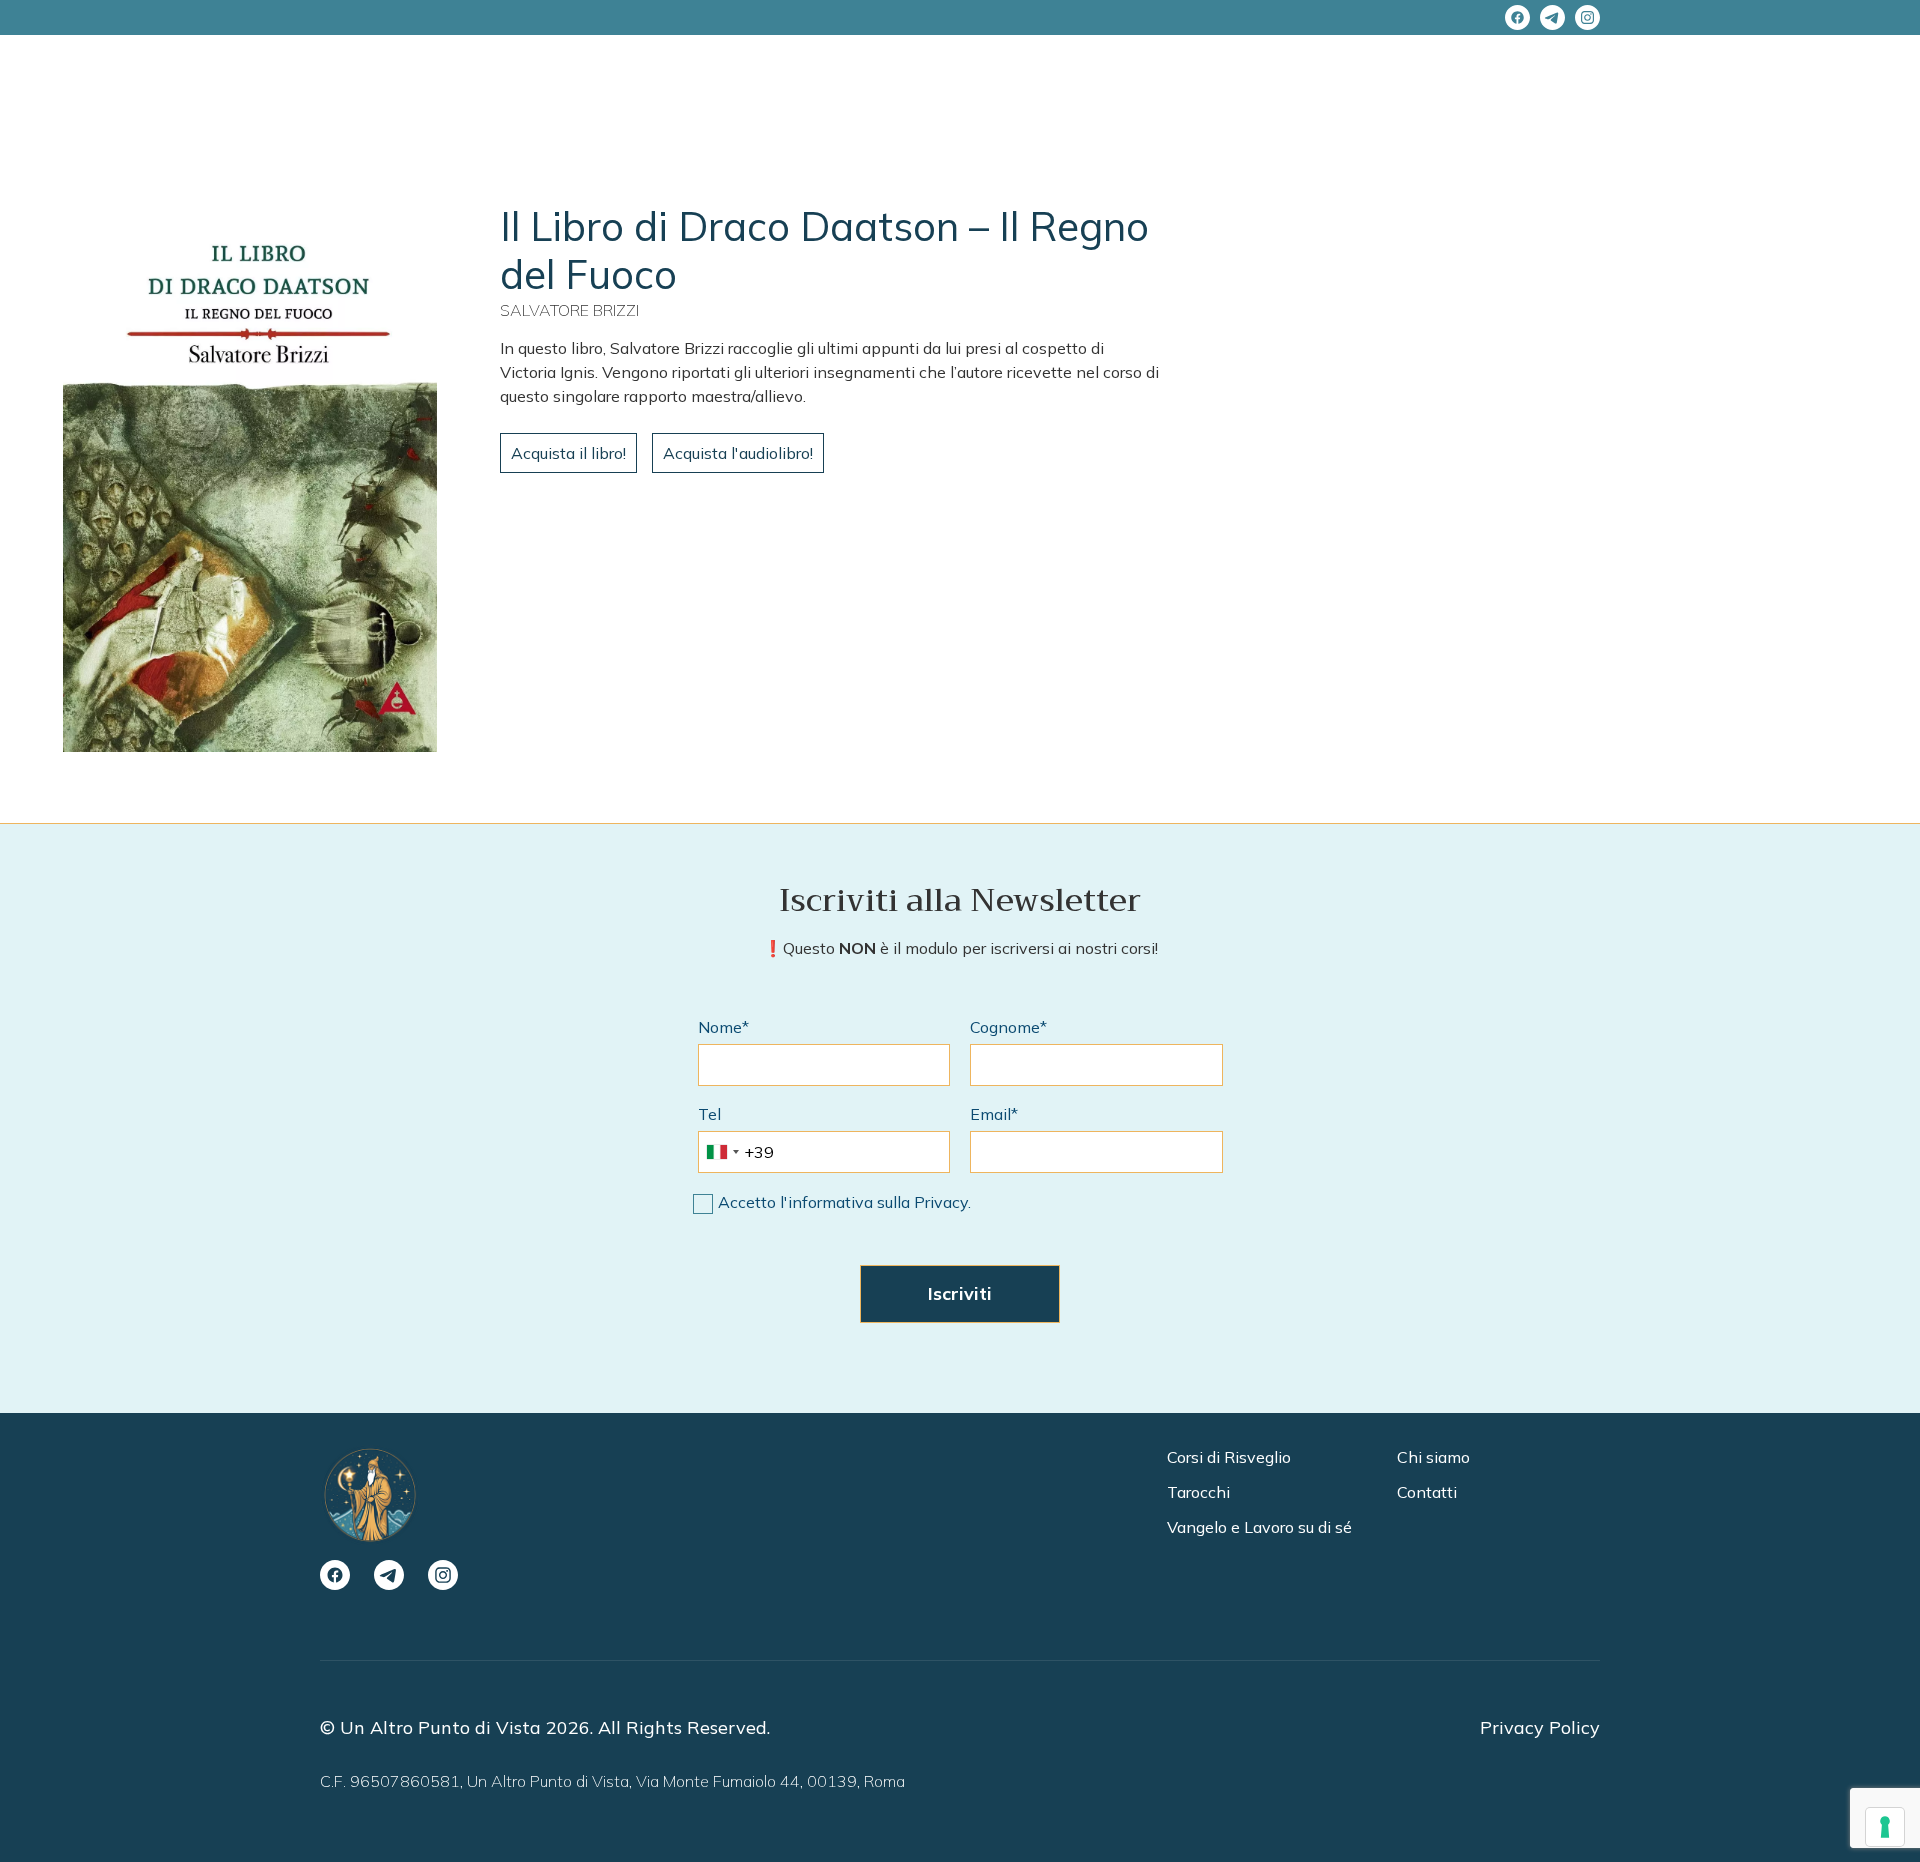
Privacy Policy (1540, 1727)
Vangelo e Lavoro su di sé (1259, 1527)
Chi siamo (1433, 1457)
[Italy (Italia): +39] (722, 1152)
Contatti (1427, 1492)
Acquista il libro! (568, 453)
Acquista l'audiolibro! (738, 453)
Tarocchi (1198, 1492)
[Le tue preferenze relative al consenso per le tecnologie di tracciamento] (1885, 1827)
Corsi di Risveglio (1229, 1457)
